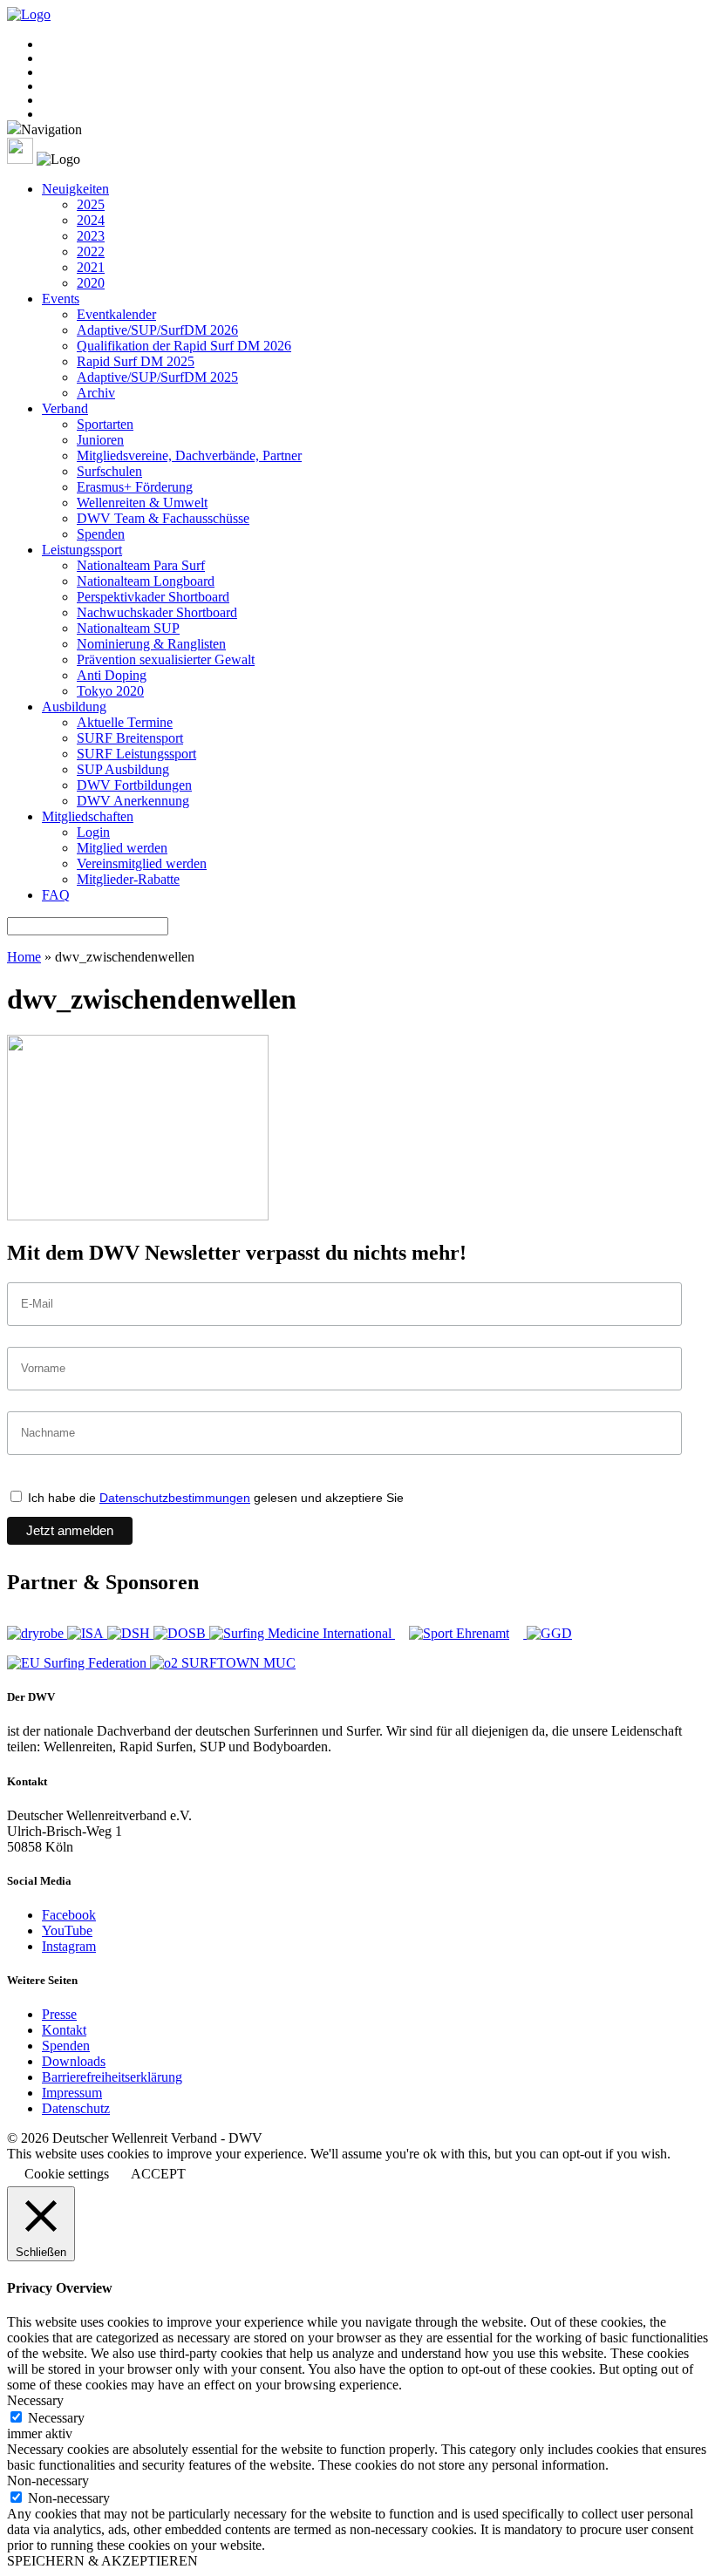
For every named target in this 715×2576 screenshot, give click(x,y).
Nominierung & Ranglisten (151, 644)
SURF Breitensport (130, 738)
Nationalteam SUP (128, 628)
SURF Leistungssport (136, 754)
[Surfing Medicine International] (302, 1633)
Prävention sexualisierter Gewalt (166, 659)
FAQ (56, 895)
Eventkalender (116, 314)
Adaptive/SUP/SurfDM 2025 (157, 377)
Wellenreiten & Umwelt (142, 503)
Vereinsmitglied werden (142, 863)
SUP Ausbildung (123, 769)
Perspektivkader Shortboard (153, 597)
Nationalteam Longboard (146, 581)
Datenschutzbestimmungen (175, 1498)
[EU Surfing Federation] (78, 1663)
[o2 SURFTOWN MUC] (223, 1663)
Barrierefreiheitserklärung (112, 2077)
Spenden (101, 534)
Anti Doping (112, 675)
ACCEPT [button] (158, 2174)
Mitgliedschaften (88, 816)
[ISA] (87, 1633)
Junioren (100, 440)
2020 (91, 283)
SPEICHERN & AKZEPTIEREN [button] (102, 2561)
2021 (91, 267)
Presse (59, 2014)
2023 (91, 236)
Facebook (69, 1915)
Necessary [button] (35, 2400)
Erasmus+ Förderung (135, 487)
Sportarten (105, 424)
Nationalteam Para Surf (141, 565)
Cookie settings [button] (67, 2174)
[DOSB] (181, 1633)
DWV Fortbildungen (134, 785)
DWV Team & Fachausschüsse (163, 518)
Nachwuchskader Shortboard (157, 612)
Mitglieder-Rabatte (128, 879)
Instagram (69, 1946)
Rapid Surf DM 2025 (136, 361)
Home (24, 957)
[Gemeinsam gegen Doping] (549, 1633)
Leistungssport (82, 550)
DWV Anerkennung (133, 801)
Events (61, 299)
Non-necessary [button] (48, 2481)
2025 (91, 204)
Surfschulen (109, 471)
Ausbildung (74, 707)
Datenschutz (76, 2108)
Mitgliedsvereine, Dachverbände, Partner (189, 455)
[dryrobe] (37, 1633)
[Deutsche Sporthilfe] (130, 1633)
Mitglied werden (122, 848)
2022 (91, 251)
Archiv (96, 393)
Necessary (56, 2418)
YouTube (67, 1930)
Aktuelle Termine (125, 722)
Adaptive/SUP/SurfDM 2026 (157, 330)
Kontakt (64, 2030)
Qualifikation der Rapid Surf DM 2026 (184, 346)
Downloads (74, 2061)
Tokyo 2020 (110, 691)
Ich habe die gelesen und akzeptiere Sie (214, 1498)
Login (93, 832)
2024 (91, 220)
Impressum (72, 2093)
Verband (65, 408)
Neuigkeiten (75, 189)
